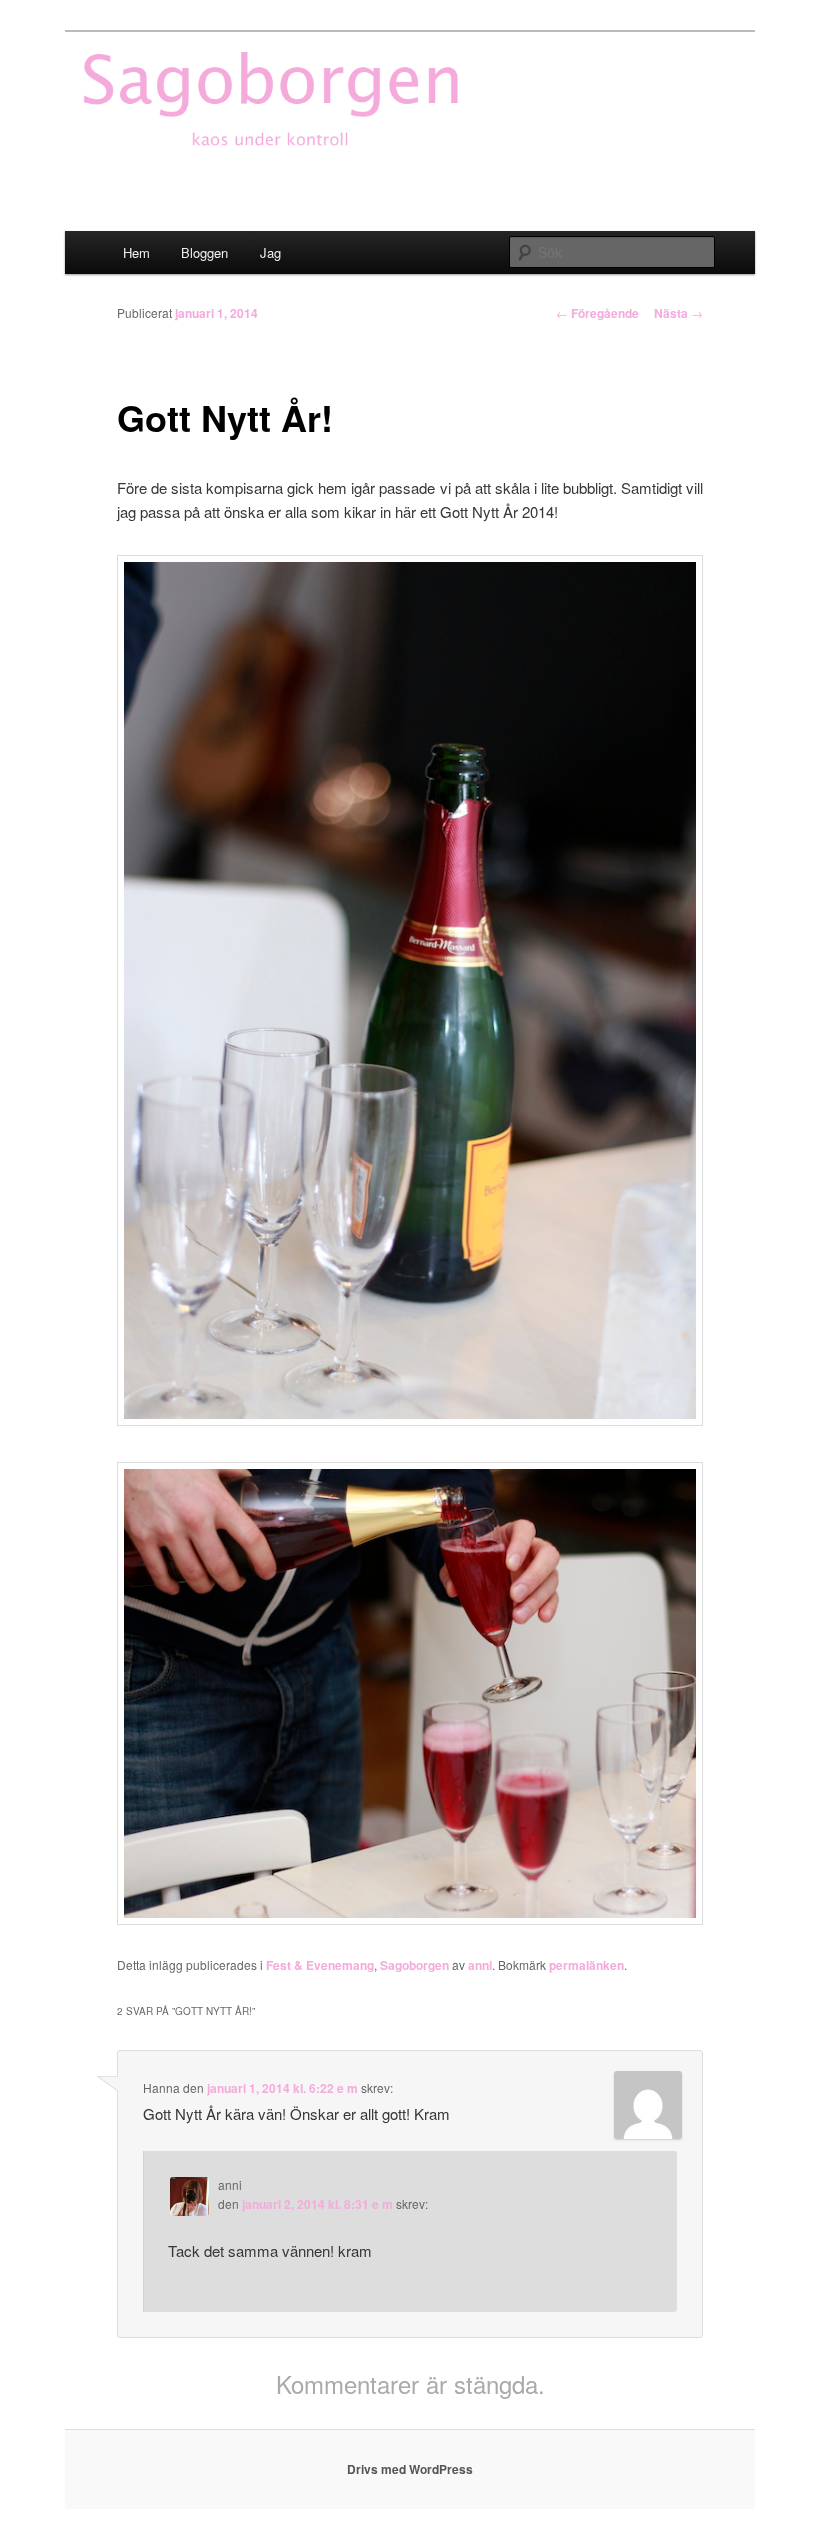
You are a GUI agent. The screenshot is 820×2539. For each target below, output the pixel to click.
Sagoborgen (414, 1965)
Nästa (678, 313)
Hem (136, 252)
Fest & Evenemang (320, 1965)
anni (480, 1965)
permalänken (586, 1965)
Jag (270, 252)
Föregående (597, 313)
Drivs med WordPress (410, 2469)
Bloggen (204, 252)
